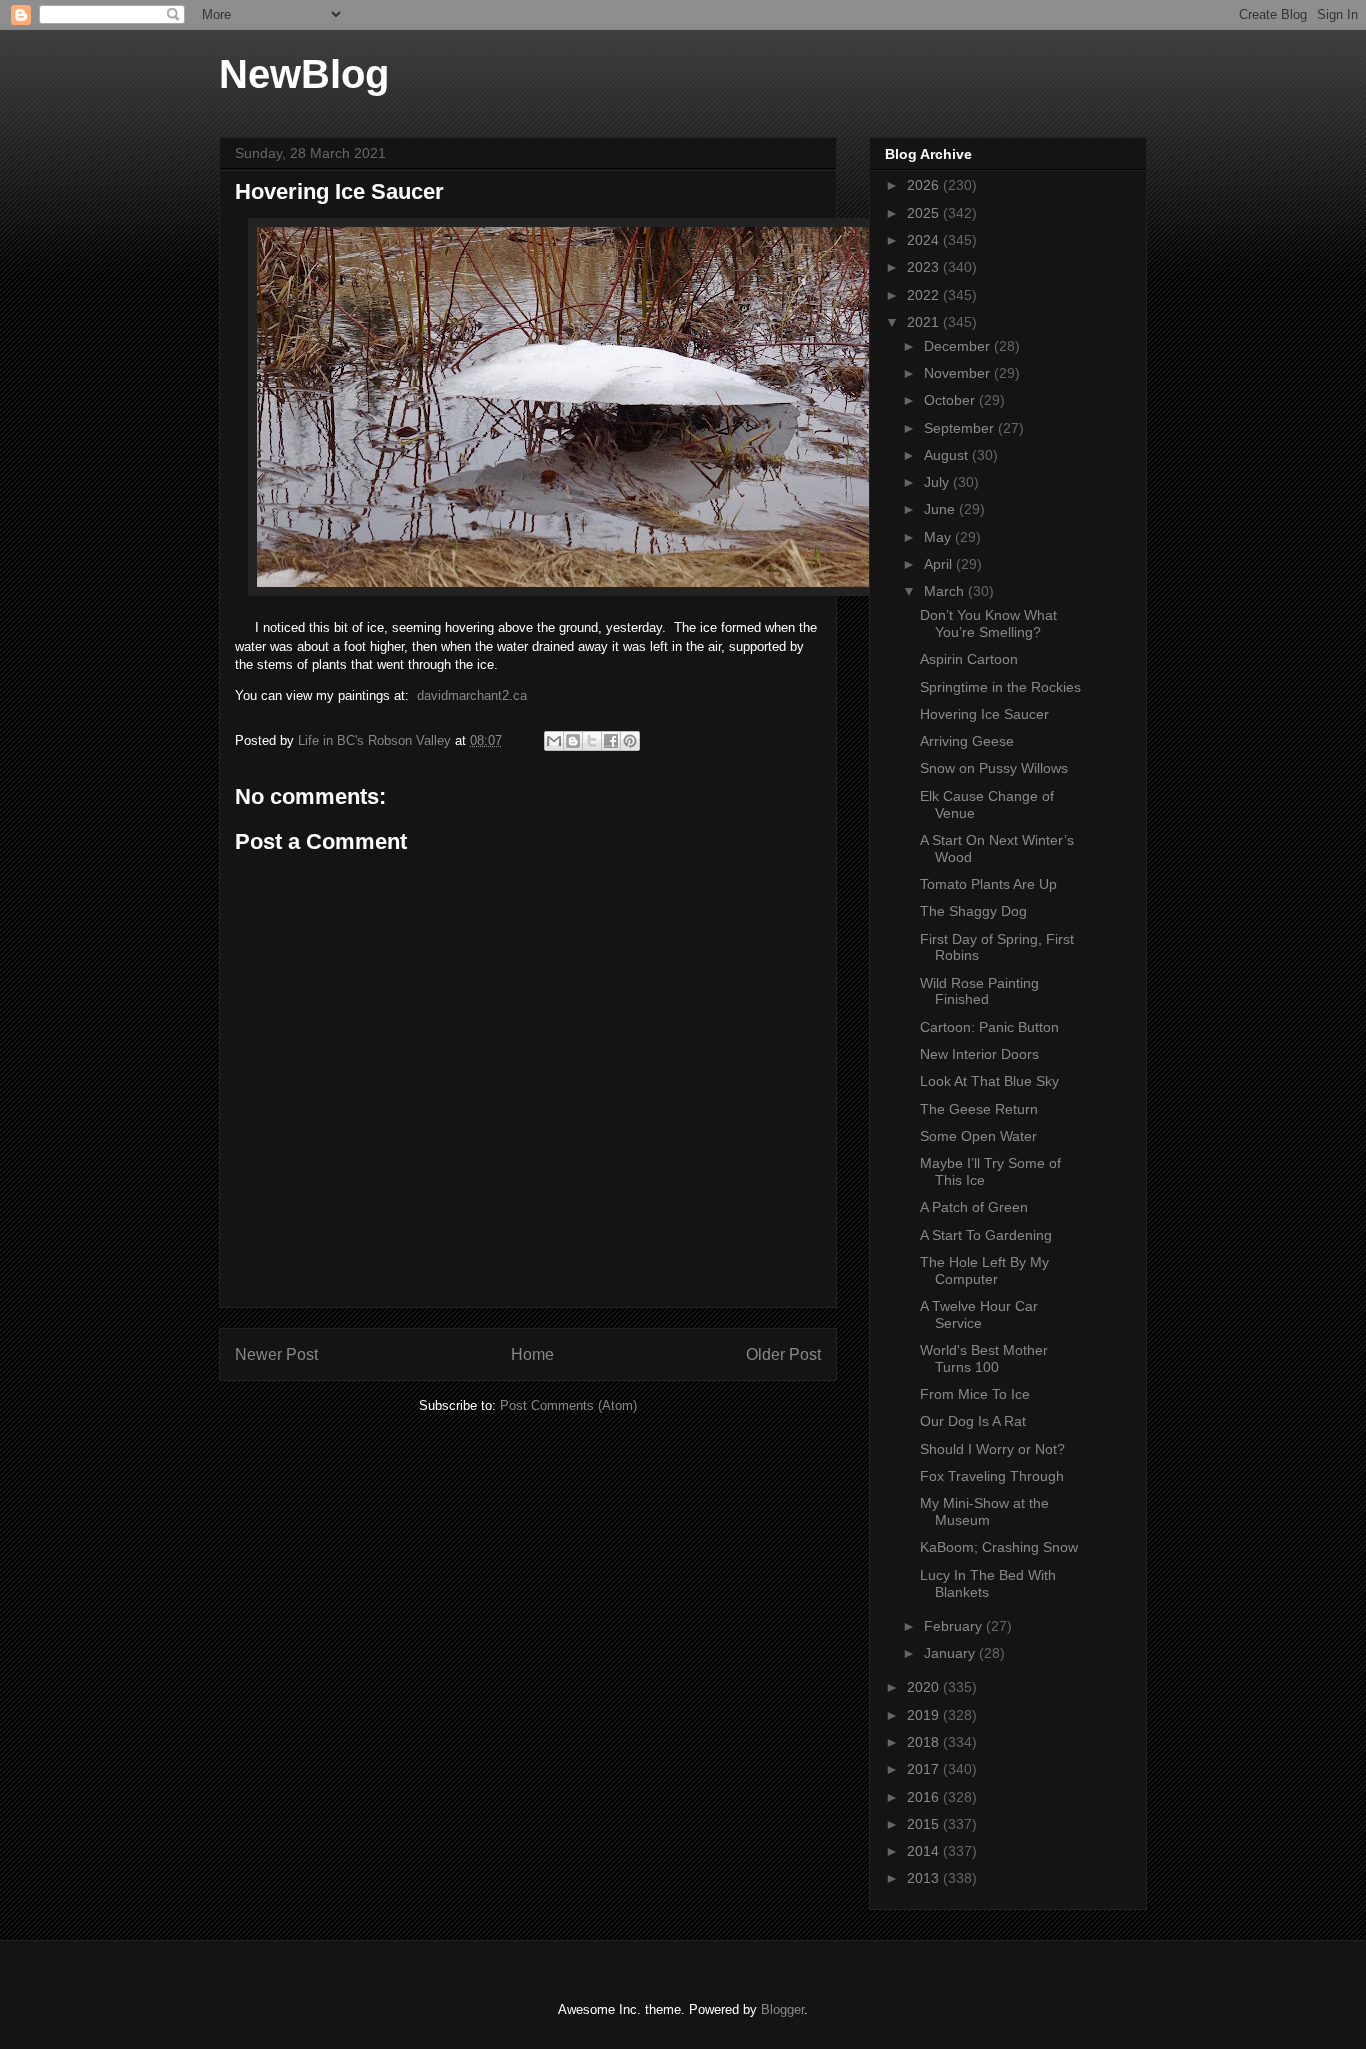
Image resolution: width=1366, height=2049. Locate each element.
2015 (925, 1824)
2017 (925, 1769)
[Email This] (554, 741)
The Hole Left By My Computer (984, 1270)
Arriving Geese (967, 741)
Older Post (783, 1354)
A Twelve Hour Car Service (979, 1314)
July (938, 482)
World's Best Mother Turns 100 (984, 1358)
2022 (925, 295)
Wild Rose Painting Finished (979, 991)
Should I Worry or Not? (992, 1449)
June (941, 509)
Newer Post (276, 1354)
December (959, 346)
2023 (925, 267)
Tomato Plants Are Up (988, 884)
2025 (925, 213)
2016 (925, 1797)
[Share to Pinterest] (630, 741)
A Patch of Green (974, 1207)
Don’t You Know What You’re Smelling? (988, 623)
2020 (925, 1687)
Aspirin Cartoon (969, 659)
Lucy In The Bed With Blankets (988, 1583)
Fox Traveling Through (992, 1476)
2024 (925, 240)
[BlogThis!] (573, 741)
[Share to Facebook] (611, 741)
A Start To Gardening (986, 1235)
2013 (925, 1878)
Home (532, 1354)
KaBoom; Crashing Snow (999, 1547)
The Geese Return (979, 1109)
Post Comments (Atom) (568, 1405)
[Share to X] (592, 741)
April (940, 564)
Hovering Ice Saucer (984, 714)
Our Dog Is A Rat (973, 1421)
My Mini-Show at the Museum (984, 1511)
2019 (925, 1715)
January (951, 1653)
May (939, 537)
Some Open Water (978, 1136)
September (961, 428)
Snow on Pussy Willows (994, 768)
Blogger (782, 2009)
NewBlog (304, 74)
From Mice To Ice (975, 1394)
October (951, 400)
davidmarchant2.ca (472, 695)
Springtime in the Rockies (1000, 687)
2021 (925, 322)
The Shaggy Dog (973, 911)
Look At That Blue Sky (989, 1081)
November (959, 373)
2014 (925, 1851)
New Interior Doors (979, 1054)
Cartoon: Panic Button (989, 1027)
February (955, 1626)
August (948, 455)
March (946, 591)
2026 (925, 185)
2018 (925, 1742)
